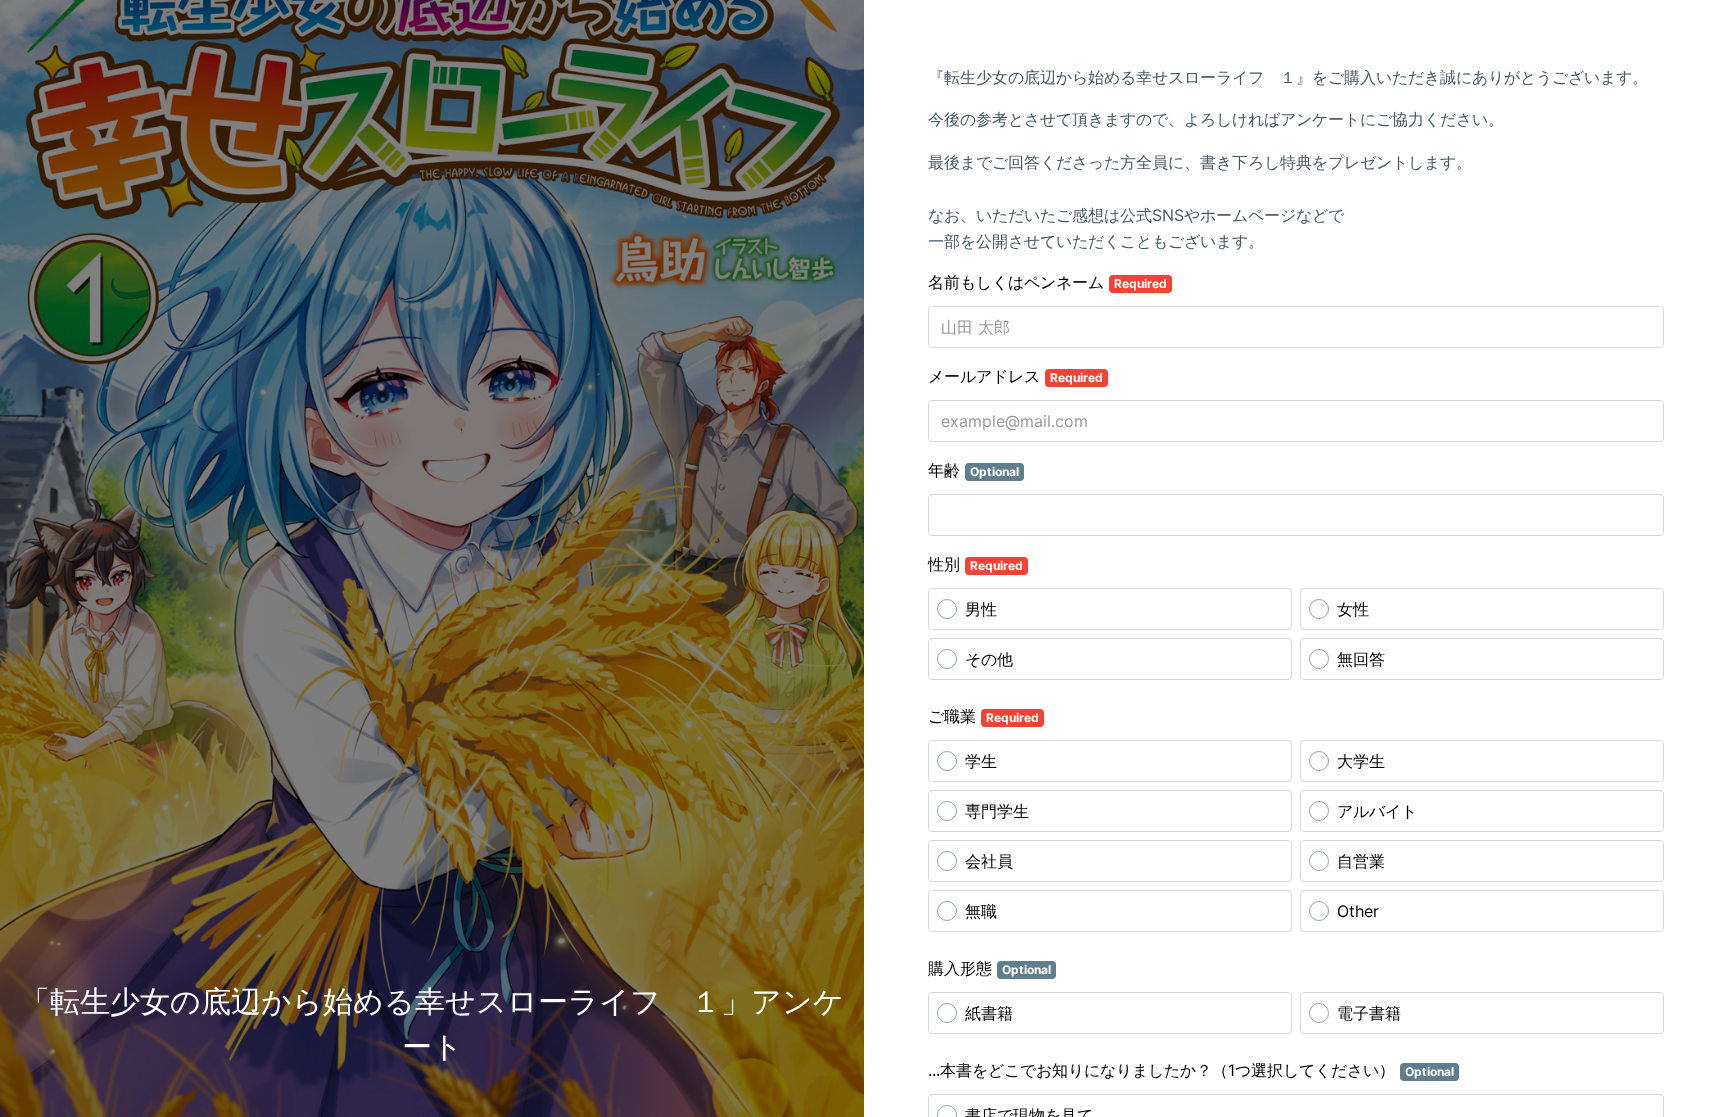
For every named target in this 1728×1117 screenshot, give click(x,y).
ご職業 (983, 716)
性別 (975, 564)
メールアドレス (1015, 376)
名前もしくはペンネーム (1047, 282)
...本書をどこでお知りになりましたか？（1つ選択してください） (1191, 1070)
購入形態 (989, 968)
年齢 (973, 470)
